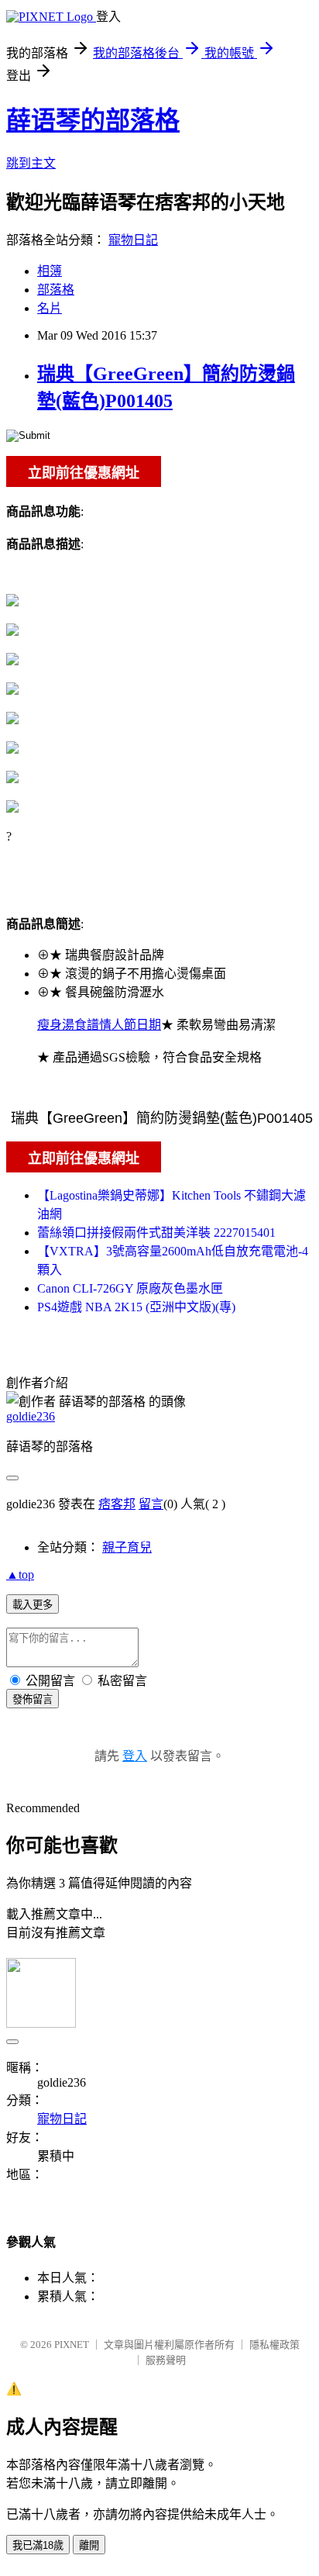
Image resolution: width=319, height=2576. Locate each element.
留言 (151, 1504)
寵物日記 (133, 240)
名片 (50, 308)
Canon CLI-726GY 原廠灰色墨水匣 (130, 1288)
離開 (89, 2545)
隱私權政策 (274, 2345)
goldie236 (31, 1416)
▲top (20, 1575)
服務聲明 (166, 2360)
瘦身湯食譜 (68, 1025)
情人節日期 (130, 1025)
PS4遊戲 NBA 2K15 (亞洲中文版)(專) (136, 1307)
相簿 (50, 271)
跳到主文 (31, 163)
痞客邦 (117, 1504)
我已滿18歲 (38, 2545)
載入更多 (33, 1605)
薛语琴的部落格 (93, 120)
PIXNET (72, 2345)
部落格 (56, 290)
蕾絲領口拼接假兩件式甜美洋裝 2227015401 (156, 1233)
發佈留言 (33, 1699)
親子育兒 (127, 1547)
